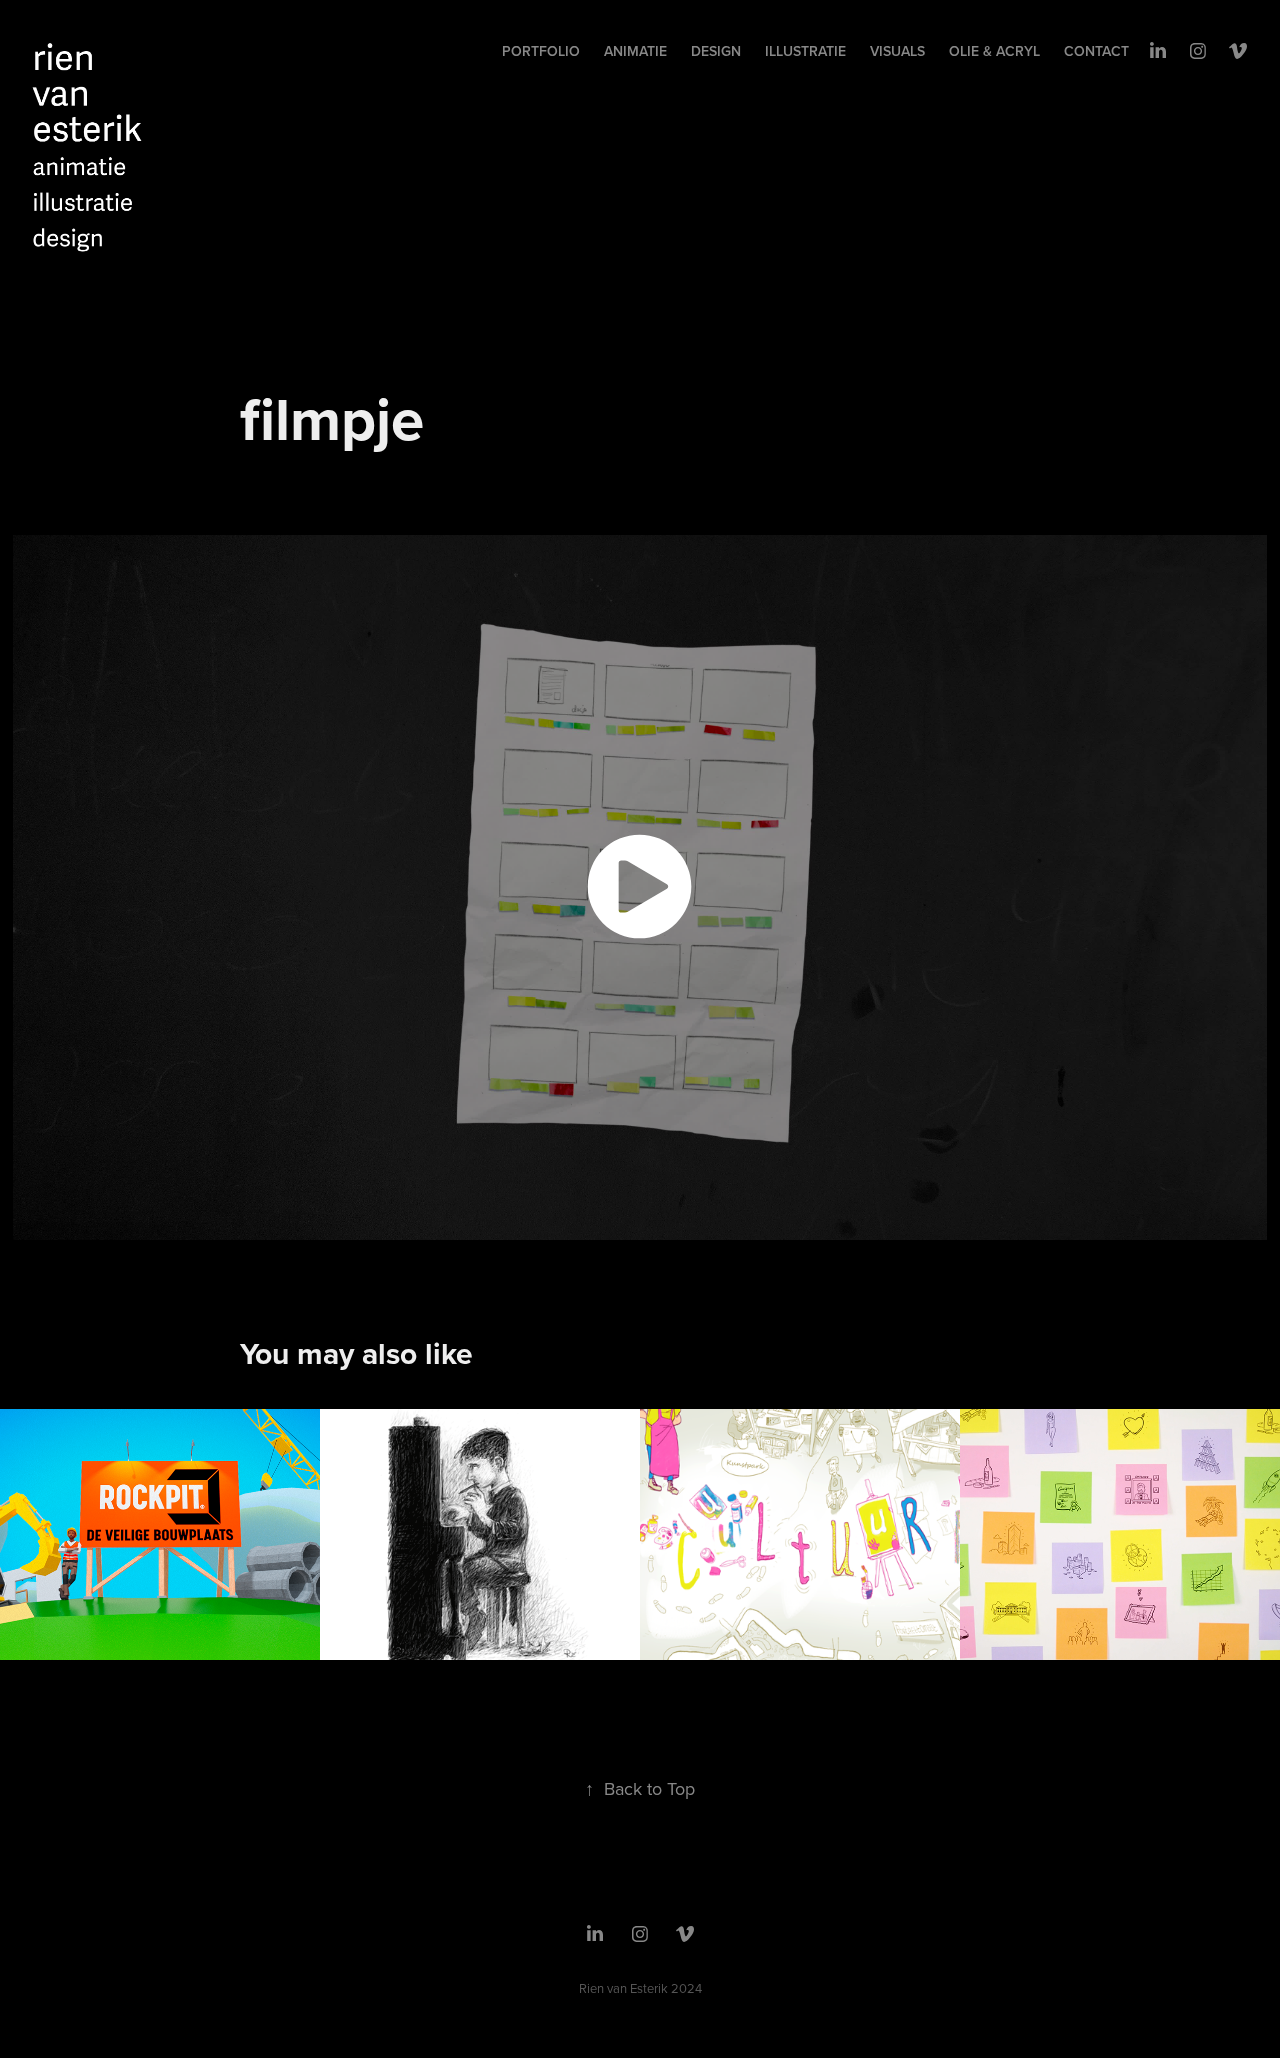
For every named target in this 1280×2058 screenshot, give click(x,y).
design (716, 51)
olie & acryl (994, 51)
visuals (897, 51)
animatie (635, 51)
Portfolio (541, 51)
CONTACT (1096, 51)
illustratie (805, 51)
